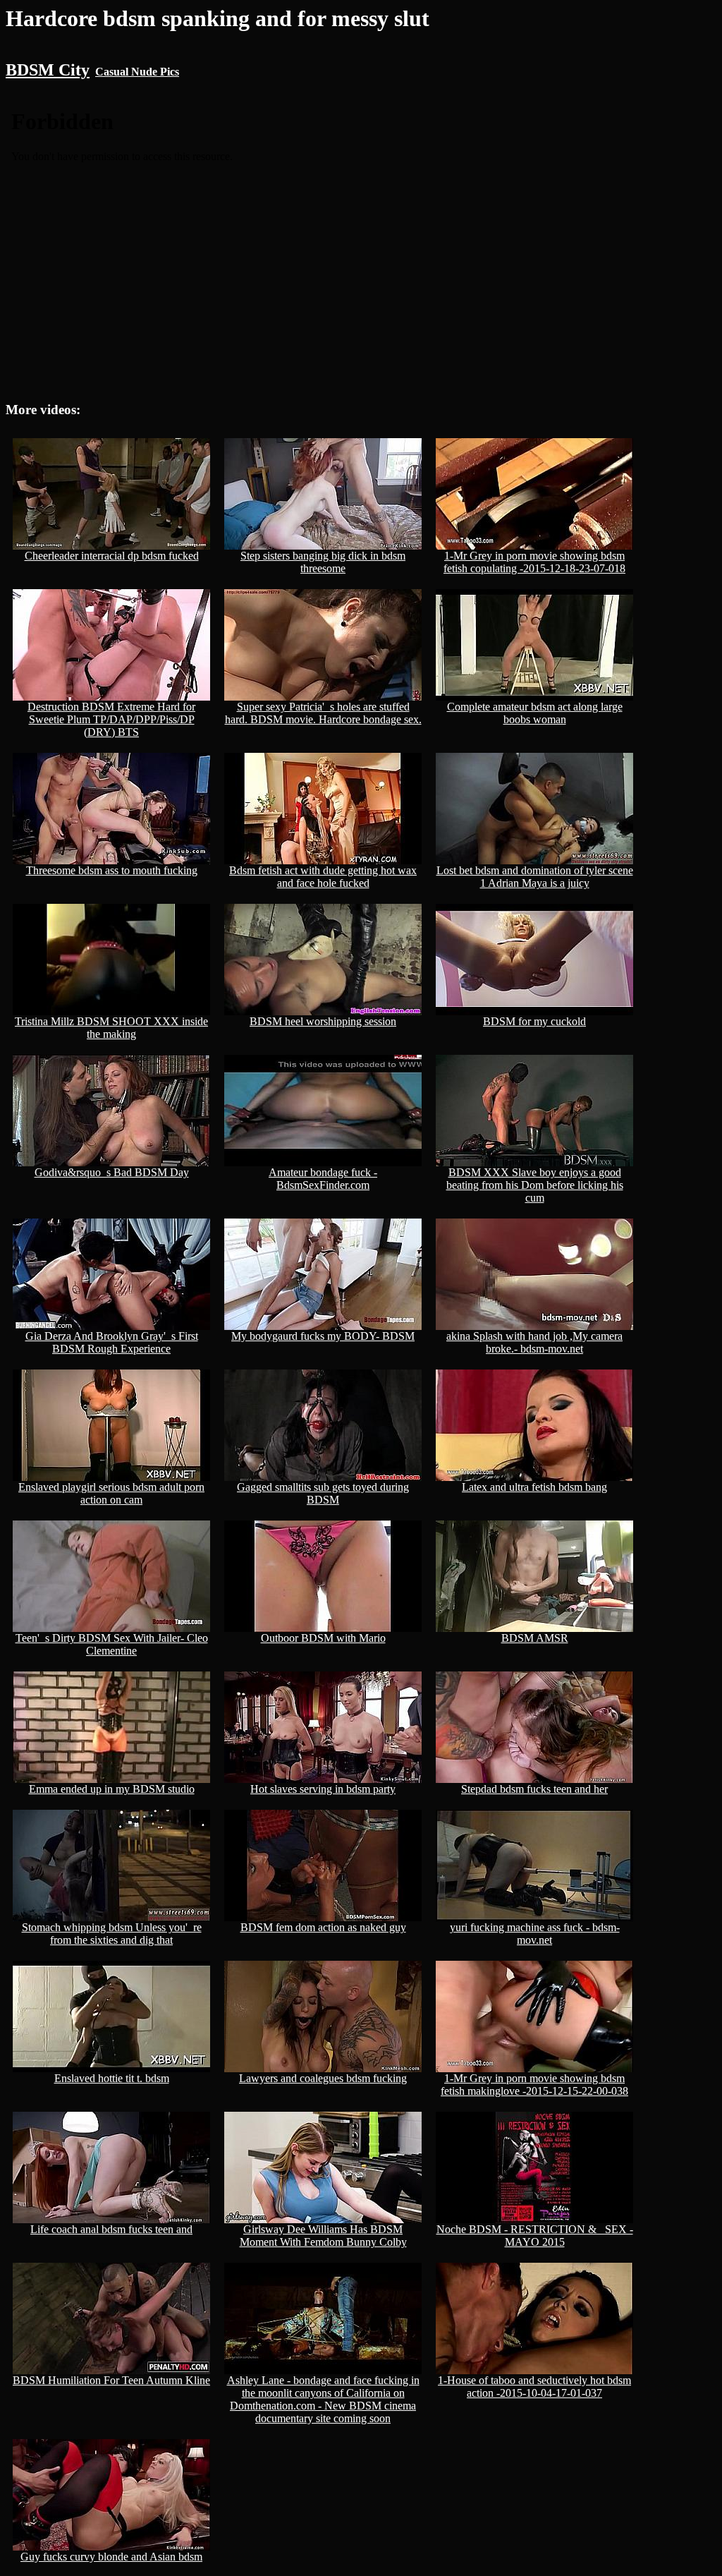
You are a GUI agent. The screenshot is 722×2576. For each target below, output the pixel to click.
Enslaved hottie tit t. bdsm (112, 2078)
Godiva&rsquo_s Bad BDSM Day (112, 1172)
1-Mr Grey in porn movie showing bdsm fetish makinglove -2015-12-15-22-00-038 (534, 2085)
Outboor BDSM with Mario (323, 1638)
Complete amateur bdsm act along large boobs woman (535, 713)
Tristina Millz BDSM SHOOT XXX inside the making (111, 1028)
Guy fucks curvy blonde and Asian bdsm (111, 2557)
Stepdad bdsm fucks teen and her (534, 1789)
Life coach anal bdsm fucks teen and (111, 2229)
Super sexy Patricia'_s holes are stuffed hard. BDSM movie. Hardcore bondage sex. (323, 713)
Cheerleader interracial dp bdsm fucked (112, 556)
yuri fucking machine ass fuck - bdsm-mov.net (535, 1934)
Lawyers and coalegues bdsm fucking (323, 2078)
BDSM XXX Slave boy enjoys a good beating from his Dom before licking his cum (535, 1185)
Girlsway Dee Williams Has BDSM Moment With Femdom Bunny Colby (323, 2236)
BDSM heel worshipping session (323, 1021)
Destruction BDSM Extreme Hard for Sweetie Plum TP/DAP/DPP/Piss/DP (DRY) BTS (111, 719)
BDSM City (48, 70)
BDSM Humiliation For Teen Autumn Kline (111, 2380)
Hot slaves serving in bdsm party (323, 1789)
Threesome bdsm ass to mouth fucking (112, 870)
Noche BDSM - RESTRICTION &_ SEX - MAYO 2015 (535, 2236)
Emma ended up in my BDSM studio (112, 1789)
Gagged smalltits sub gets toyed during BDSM (323, 1493)
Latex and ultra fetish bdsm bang (534, 1487)
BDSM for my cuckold (534, 1021)
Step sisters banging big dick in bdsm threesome (323, 562)
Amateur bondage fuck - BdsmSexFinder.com (323, 1179)
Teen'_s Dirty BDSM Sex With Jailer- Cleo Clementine (112, 1644)
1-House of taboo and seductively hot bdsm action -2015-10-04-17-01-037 (534, 2387)
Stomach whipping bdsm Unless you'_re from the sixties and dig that (112, 1934)
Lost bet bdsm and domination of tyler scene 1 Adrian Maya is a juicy (535, 877)
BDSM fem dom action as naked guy (323, 1927)
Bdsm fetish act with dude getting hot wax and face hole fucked (323, 877)
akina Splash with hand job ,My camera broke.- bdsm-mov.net (534, 1342)
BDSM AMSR (535, 1638)
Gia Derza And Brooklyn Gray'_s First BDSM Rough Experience (112, 1342)
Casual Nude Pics (137, 72)
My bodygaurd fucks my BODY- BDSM (323, 1336)
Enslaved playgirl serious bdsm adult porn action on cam (111, 1493)
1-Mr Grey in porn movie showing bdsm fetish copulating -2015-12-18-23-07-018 (534, 562)
